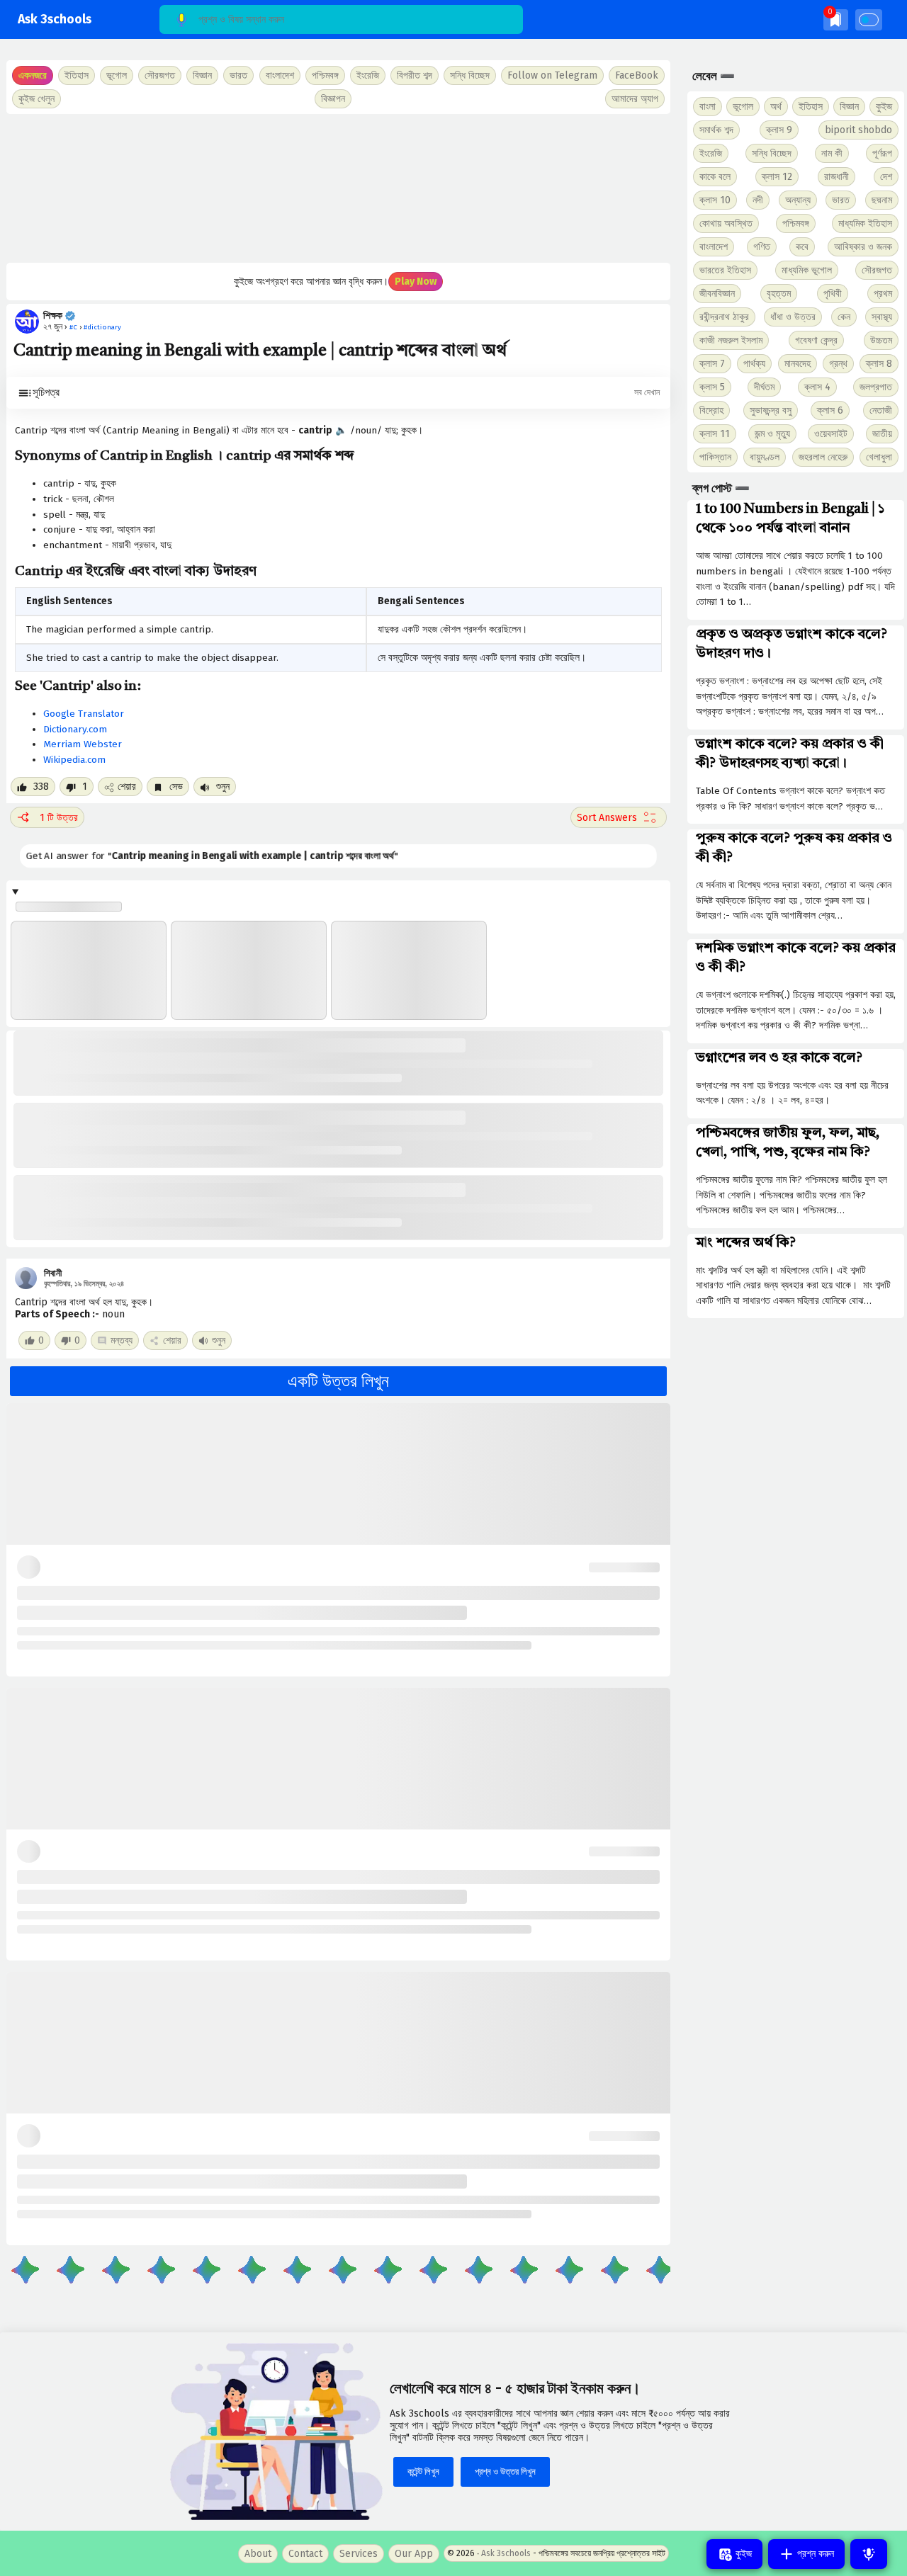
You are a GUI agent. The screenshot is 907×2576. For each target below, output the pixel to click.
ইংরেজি (368, 75)
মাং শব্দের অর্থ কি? (746, 1243)
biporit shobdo (858, 130)
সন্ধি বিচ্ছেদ (470, 75)
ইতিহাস (811, 107)
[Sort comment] (619, 817)
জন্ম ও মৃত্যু (772, 434)
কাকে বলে (715, 177)
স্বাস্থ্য (882, 317)
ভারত (841, 200)
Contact (305, 2554)
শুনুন (221, 787)
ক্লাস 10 (715, 200)
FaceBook (637, 75)
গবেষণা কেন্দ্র (816, 340)
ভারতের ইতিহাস (725, 270)
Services (359, 2554)
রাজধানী (836, 177)
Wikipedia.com (74, 760)
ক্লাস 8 (879, 364)
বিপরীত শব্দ (415, 75)
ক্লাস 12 (777, 177)
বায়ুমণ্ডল (765, 457)
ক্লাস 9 (779, 130)
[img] (836, 19)
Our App (414, 2554)
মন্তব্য (122, 1340)
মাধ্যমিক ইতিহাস (865, 223)
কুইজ (884, 107)
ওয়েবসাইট (831, 434)
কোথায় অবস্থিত (726, 223)
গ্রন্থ (838, 364)
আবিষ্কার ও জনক (863, 247)
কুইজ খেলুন (36, 99)
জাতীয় (882, 434)
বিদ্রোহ (711, 410)
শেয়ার (127, 787)
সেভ (175, 787)
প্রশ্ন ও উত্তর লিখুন (505, 2472)
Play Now (416, 282)
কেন (844, 317)
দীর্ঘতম (764, 387)
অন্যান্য (798, 200)
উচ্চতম (881, 340)
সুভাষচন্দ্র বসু (771, 410)
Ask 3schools (55, 19)
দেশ (886, 177)
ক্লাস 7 (712, 364)
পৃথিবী (833, 294)
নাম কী (832, 153)
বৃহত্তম (779, 294)
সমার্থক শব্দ (716, 130)
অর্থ (776, 107)
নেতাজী (881, 410)
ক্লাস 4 (817, 387)
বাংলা (708, 107)
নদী (758, 200)
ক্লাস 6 (830, 410)
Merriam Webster (83, 744)
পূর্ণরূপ (882, 153)
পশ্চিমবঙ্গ (325, 75)
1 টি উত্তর (59, 818)
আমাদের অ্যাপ (635, 99)
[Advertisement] (338, 188)
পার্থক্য (754, 364)
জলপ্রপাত (876, 387)
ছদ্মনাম (882, 200)
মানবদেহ (798, 364)
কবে (802, 247)
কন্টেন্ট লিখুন (423, 2472)
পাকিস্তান (715, 457)
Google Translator (84, 714)
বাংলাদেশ (714, 247)
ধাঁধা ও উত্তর (793, 317)
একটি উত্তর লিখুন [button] (338, 1381)
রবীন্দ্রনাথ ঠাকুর (724, 317)
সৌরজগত (877, 270)
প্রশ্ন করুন (814, 2554)
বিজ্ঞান (849, 107)
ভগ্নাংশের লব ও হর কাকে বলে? (779, 1058)
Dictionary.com (75, 729)
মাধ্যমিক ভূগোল (807, 270)
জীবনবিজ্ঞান (717, 294)
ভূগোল (743, 107)
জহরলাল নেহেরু (823, 457)
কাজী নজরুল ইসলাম (731, 340)
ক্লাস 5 (712, 387)
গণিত (762, 247)
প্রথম (883, 294)
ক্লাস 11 (715, 434)
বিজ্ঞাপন (333, 99)
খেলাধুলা (879, 457)
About (258, 2554)
